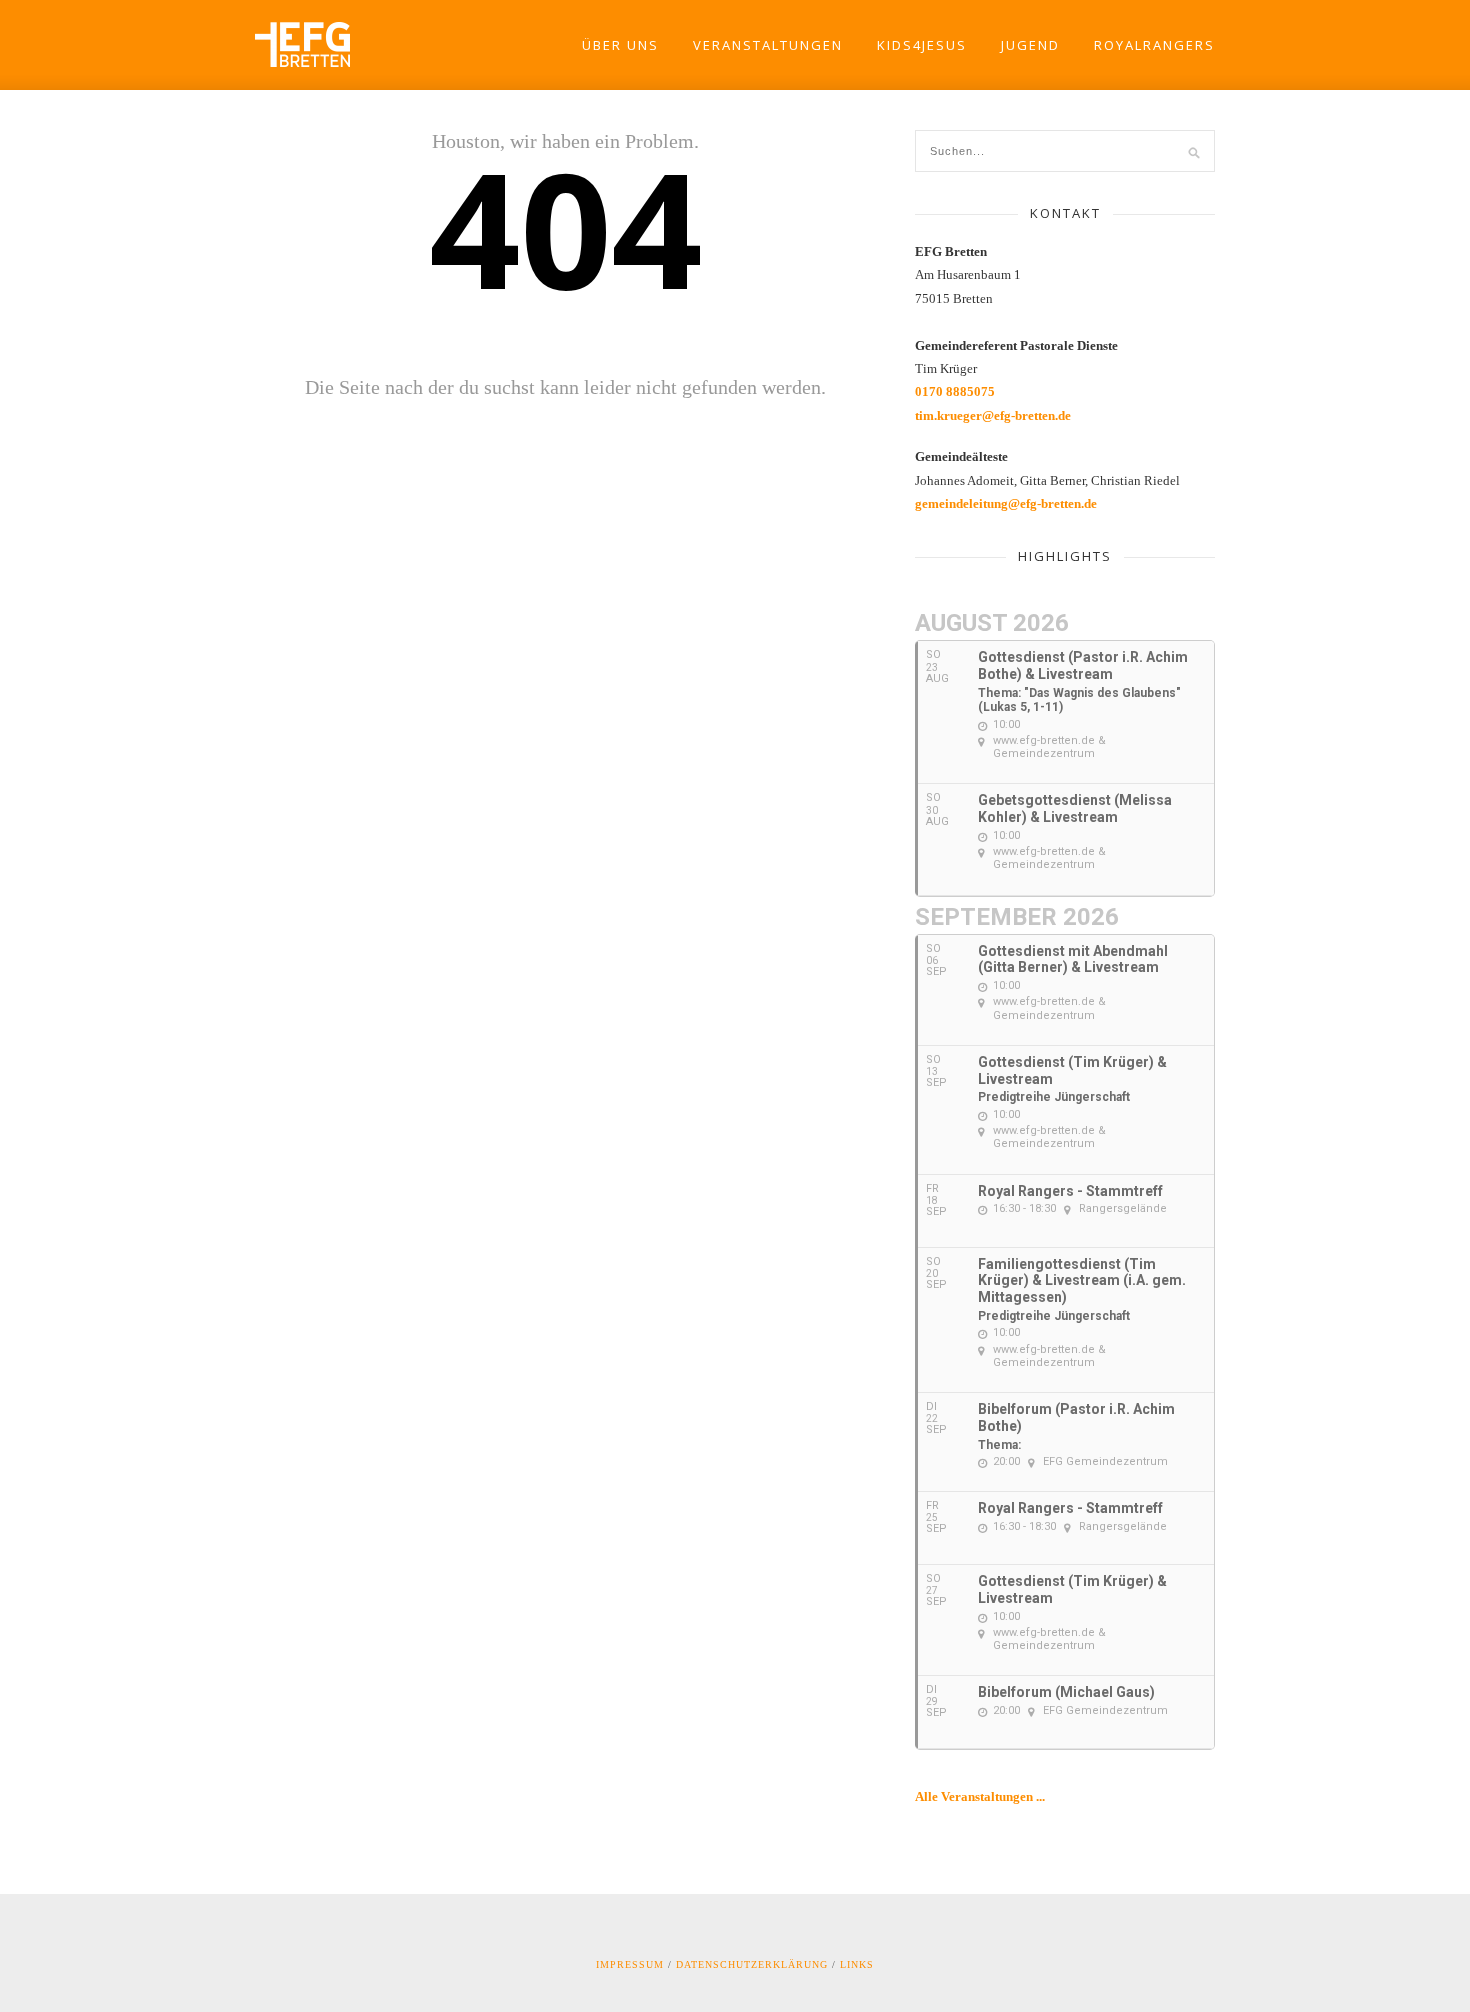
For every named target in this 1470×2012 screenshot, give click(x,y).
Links (857, 1964)
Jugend (1030, 45)
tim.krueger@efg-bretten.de (993, 415)
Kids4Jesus (922, 45)
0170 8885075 (955, 391)
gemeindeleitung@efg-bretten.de (1006, 503)
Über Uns (620, 45)
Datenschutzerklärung (752, 1964)
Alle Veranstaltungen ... (980, 1796)
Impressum (630, 1964)
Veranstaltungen (768, 45)
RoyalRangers (1154, 45)
